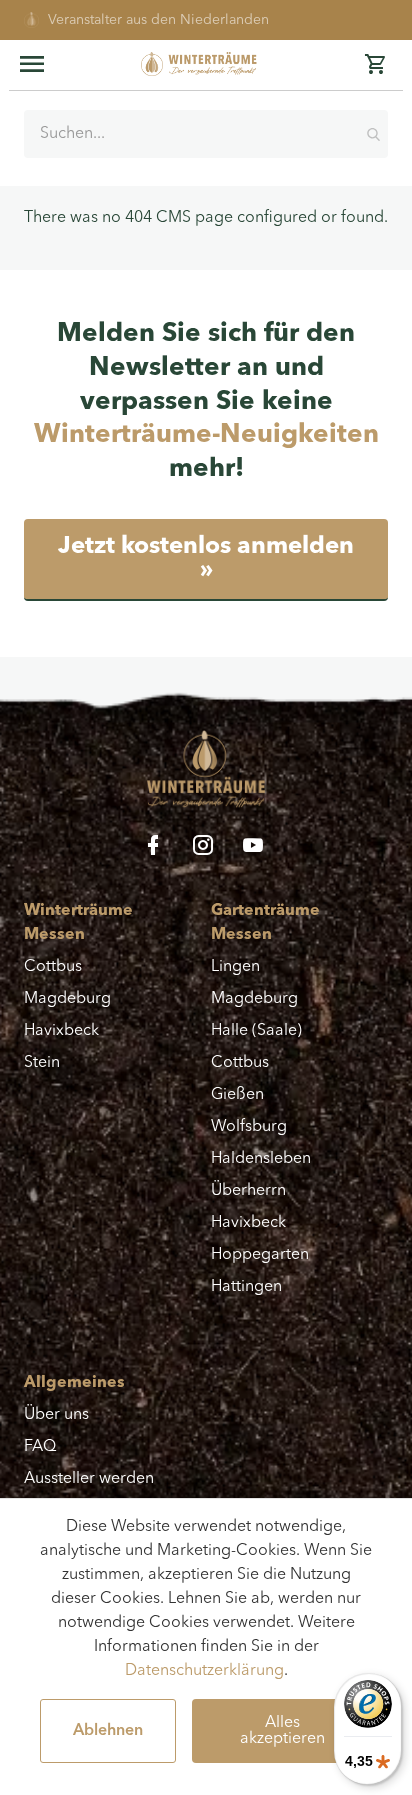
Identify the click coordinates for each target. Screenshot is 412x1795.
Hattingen (246, 1287)
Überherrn (248, 1191)
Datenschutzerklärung (204, 1671)
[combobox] (206, 134)
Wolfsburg (249, 1127)
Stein (42, 1063)
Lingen (235, 967)
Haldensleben (261, 1159)
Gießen (237, 1095)
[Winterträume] (208, 64)
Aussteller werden (89, 1479)
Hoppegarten (260, 1255)
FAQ (40, 1447)
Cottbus (53, 967)
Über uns (56, 1415)
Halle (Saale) (256, 1031)
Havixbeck (61, 1031)
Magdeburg (67, 999)
